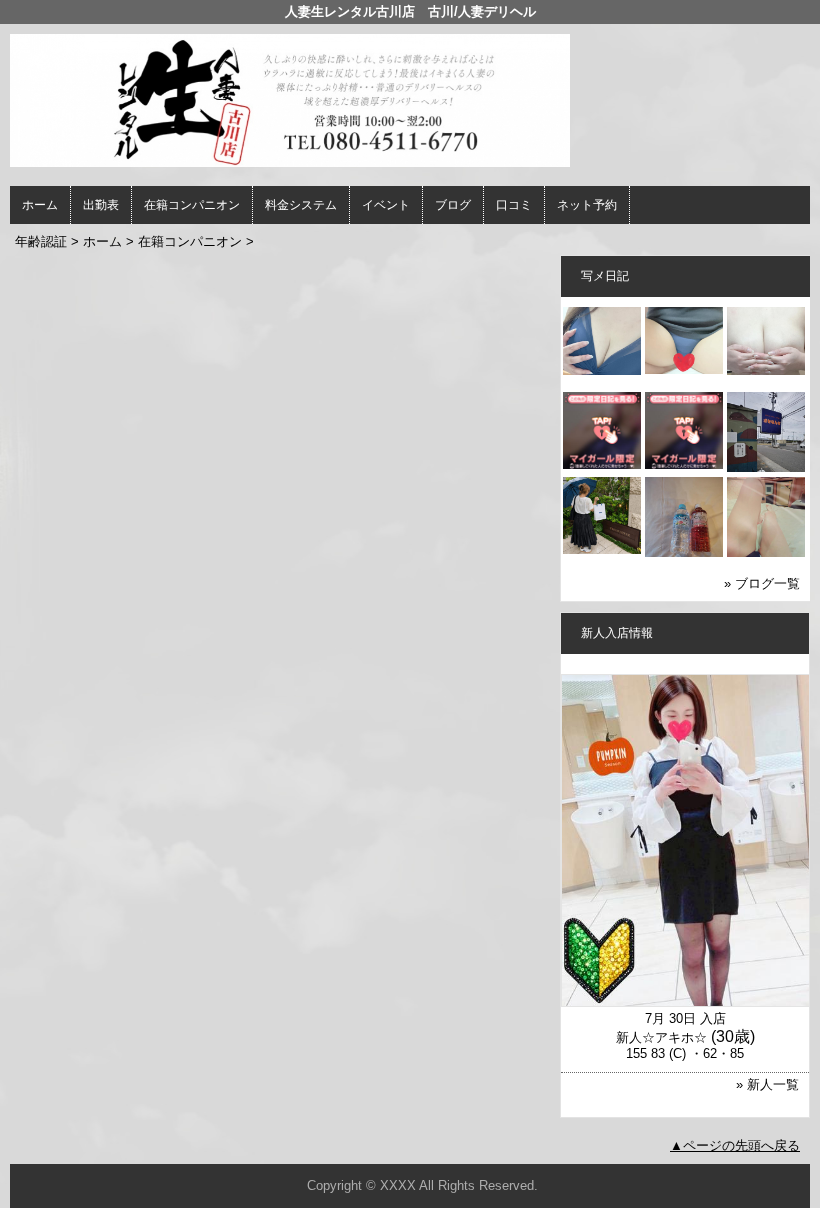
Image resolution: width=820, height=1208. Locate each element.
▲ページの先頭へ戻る (735, 1145)
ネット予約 (587, 205)
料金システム (301, 205)
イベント (386, 205)
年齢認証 (41, 241)
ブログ (453, 205)
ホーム (40, 205)
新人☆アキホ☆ (661, 1037)
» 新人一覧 (767, 1084)
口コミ (514, 205)
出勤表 (101, 205)
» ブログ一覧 (762, 583)
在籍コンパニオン (192, 205)
